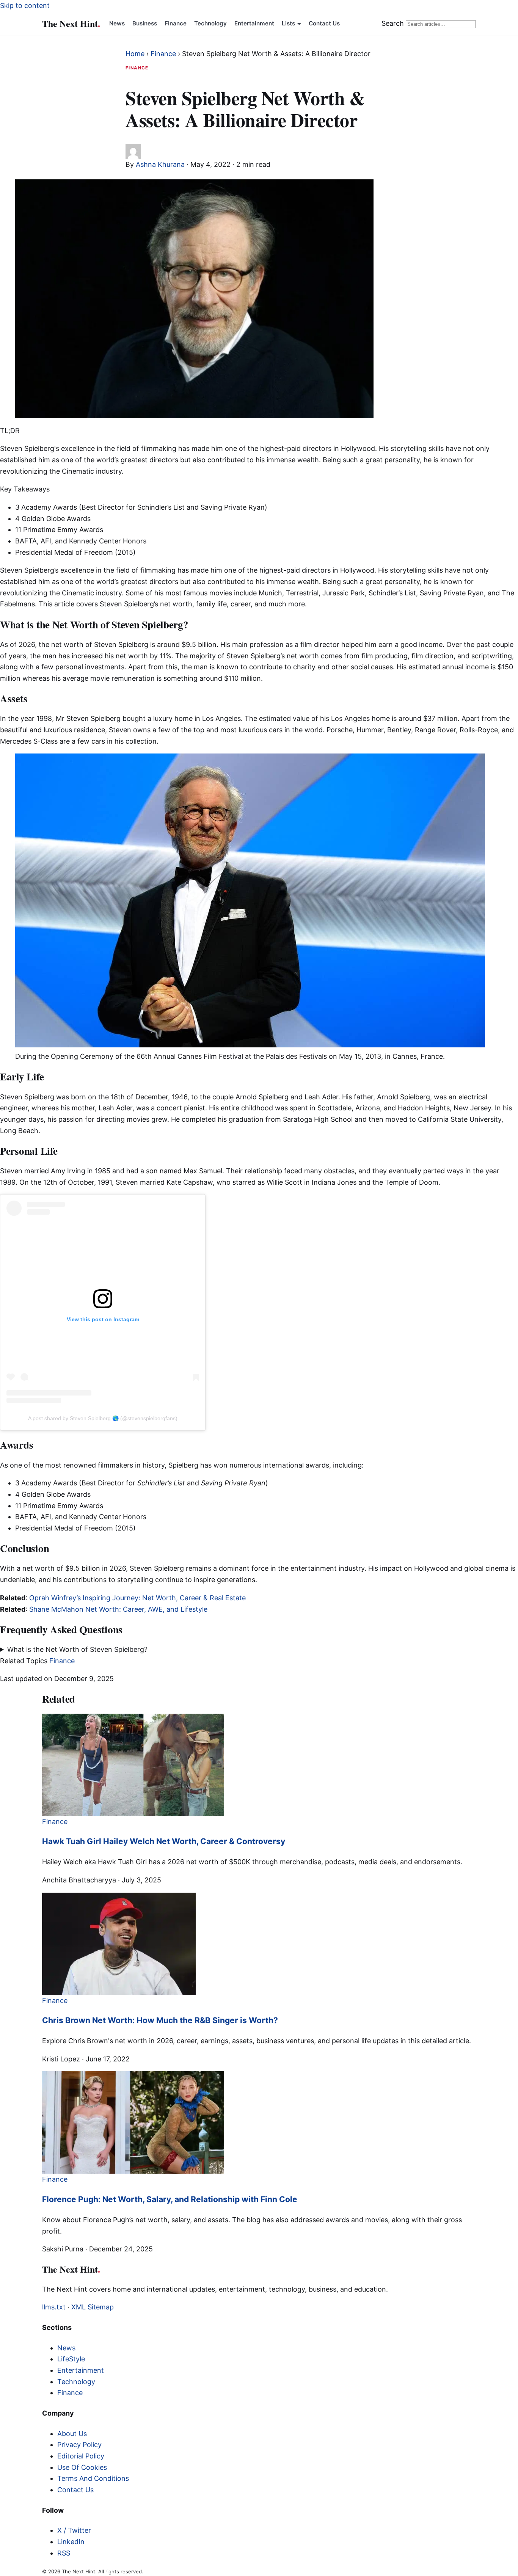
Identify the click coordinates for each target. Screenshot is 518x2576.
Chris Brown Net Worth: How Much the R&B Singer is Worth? (160, 2020)
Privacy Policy (79, 2445)
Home (135, 54)
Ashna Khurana (160, 164)
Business (145, 23)
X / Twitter (74, 2530)
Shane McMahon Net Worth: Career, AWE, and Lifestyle (118, 1609)
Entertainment (254, 23)
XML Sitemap (93, 2307)
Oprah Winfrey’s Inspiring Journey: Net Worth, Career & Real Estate (137, 1598)
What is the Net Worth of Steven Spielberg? (77, 1649)
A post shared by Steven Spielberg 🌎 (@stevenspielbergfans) (103, 1418)
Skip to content (25, 5)
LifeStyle (71, 2359)
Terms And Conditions (93, 2478)
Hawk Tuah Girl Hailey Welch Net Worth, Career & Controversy (164, 1841)
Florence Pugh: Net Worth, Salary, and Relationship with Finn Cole (170, 2199)
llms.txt (54, 2307)
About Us (72, 2434)
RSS (64, 2553)
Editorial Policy (81, 2456)
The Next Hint (71, 23)
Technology (210, 23)
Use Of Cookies (82, 2467)
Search (393, 23)
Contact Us (324, 23)
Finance (176, 23)
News (117, 23)
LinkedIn (71, 2542)
